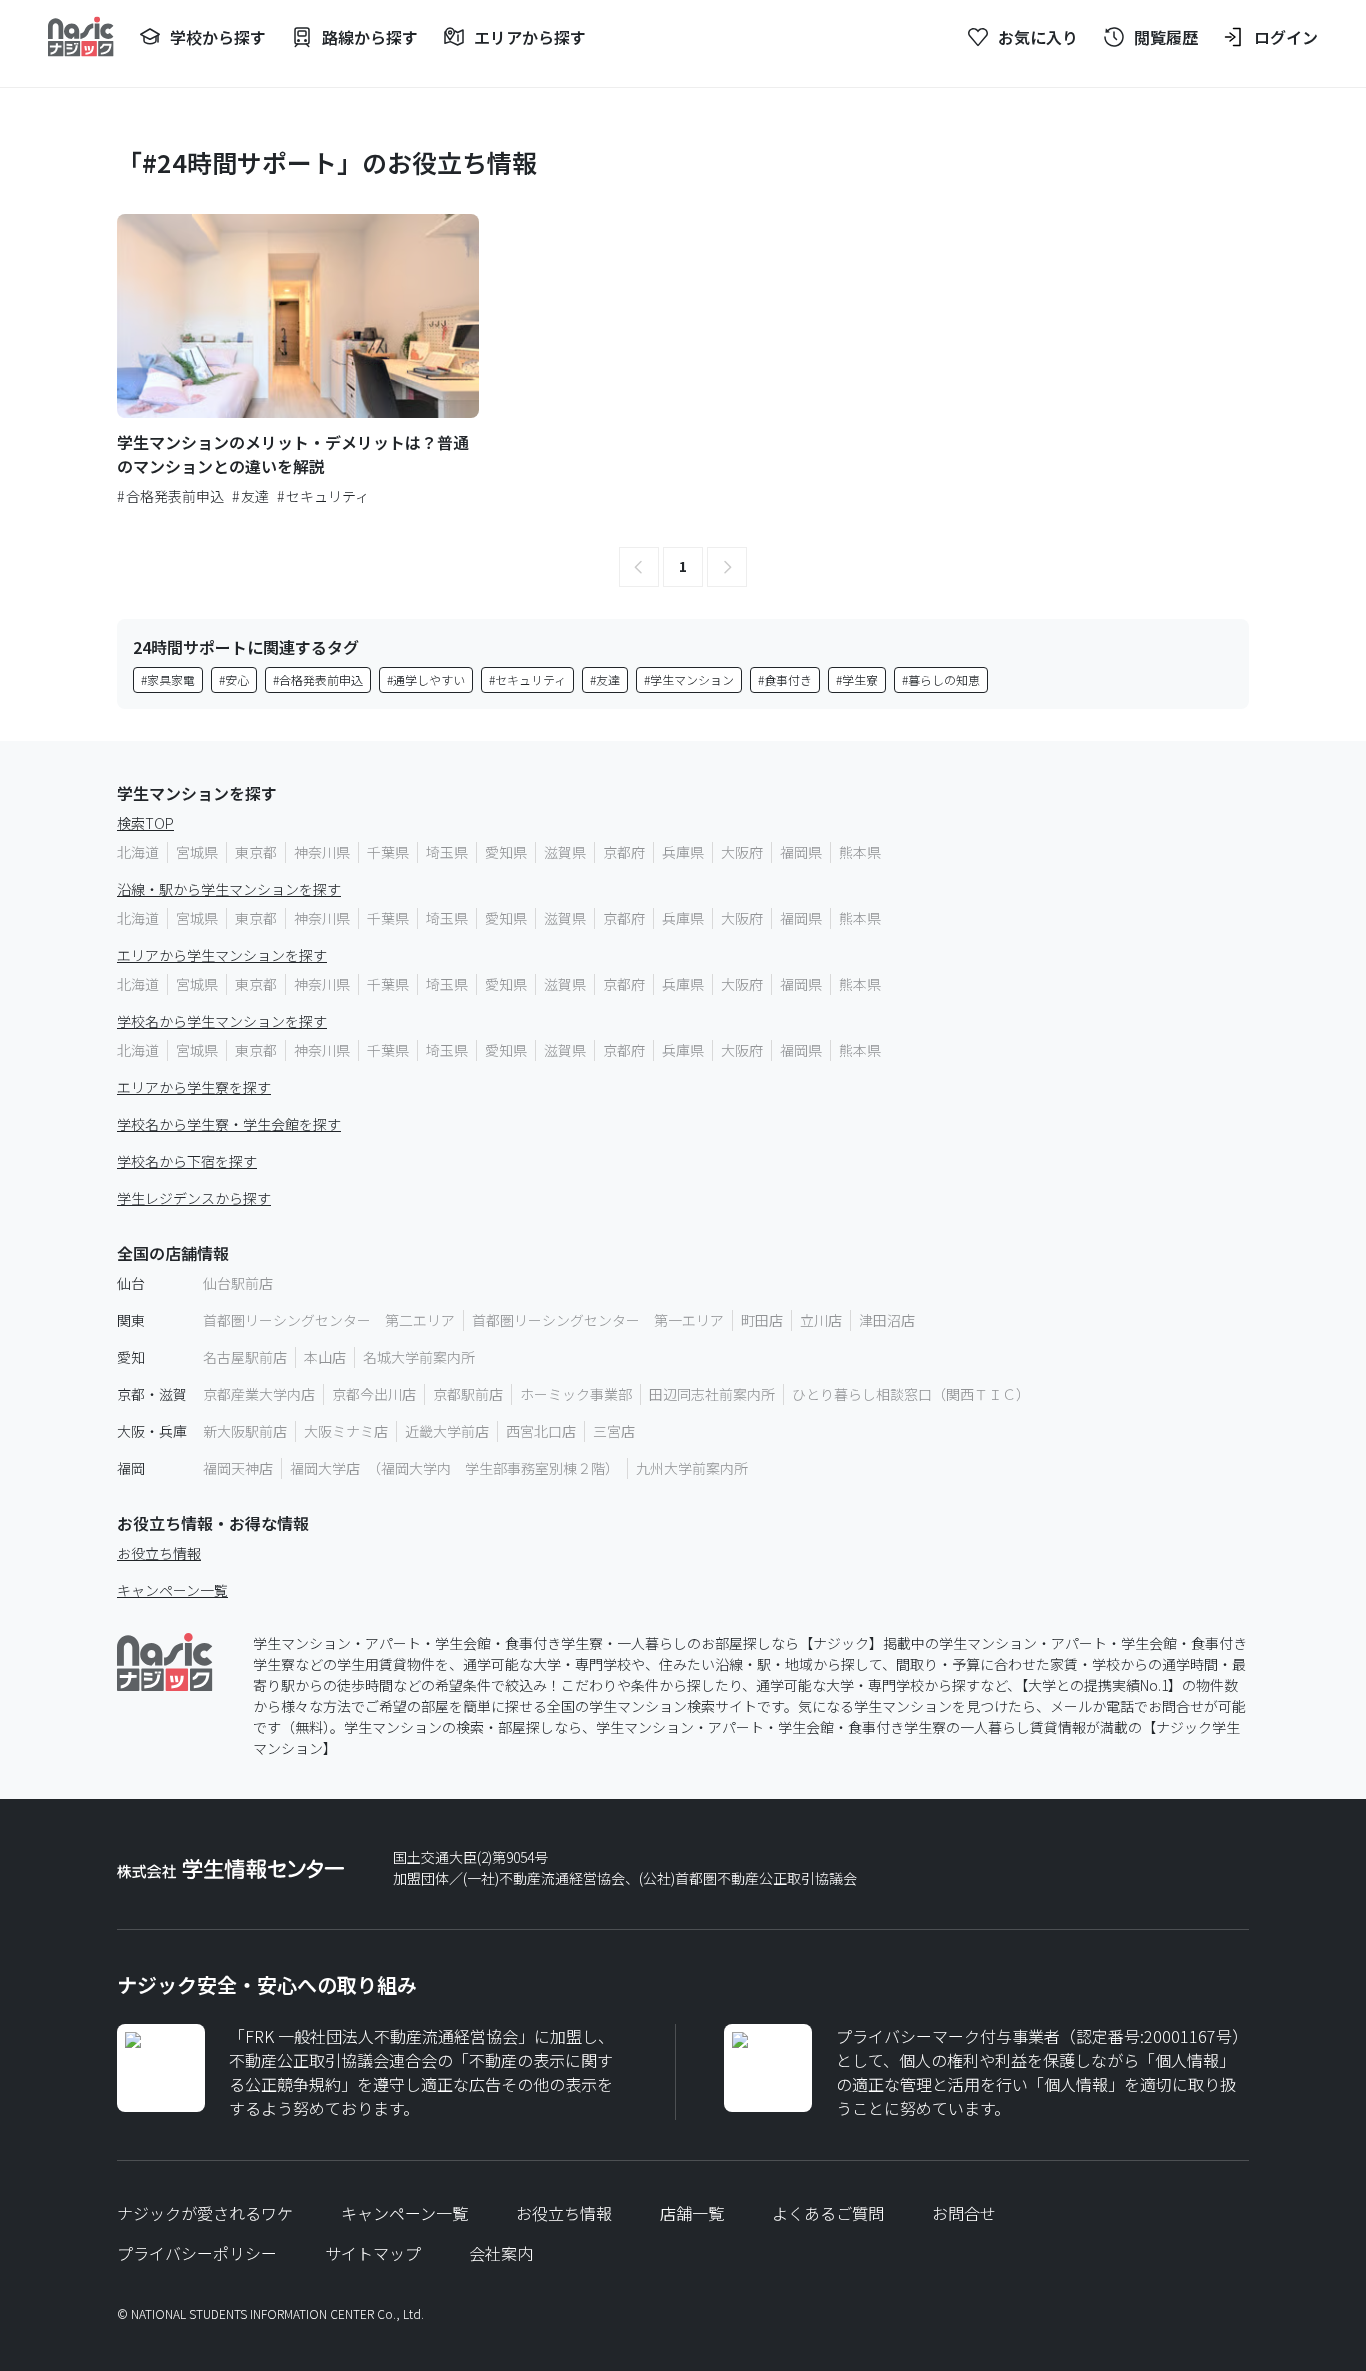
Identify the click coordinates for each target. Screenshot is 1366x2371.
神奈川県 (322, 852)
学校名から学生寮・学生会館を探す (229, 1124)
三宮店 (614, 1431)
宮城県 (197, 852)
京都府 (624, 852)
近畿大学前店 (447, 1431)
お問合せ (964, 2213)
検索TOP (145, 823)
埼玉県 (447, 852)
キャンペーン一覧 (172, 1590)
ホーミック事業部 (576, 1394)
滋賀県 (565, 852)
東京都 (256, 852)
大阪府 (742, 852)
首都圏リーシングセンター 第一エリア (598, 1320)
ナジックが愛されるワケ (205, 2213)
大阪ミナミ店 (346, 1431)
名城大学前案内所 (419, 1357)
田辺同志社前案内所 (712, 1394)
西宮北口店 (541, 1431)
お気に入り (1038, 37)
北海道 (138, 852)
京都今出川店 (374, 1394)
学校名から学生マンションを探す (222, 1021)
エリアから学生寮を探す (194, 1087)
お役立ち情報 (159, 1553)
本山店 (325, 1357)
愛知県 (506, 852)
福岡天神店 (238, 1468)
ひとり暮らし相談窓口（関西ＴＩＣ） (911, 1394)
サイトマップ (373, 2253)
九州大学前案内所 (692, 1468)
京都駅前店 (468, 1394)
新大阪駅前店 (245, 1431)
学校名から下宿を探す (187, 1161)
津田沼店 (887, 1320)
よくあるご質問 (828, 2213)
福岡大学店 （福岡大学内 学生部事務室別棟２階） (454, 1468)
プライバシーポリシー (197, 2253)
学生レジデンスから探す (194, 1198)
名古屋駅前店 (245, 1357)
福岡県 (801, 852)
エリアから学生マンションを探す (222, 955)
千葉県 (388, 852)
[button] (639, 567)
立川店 (821, 1320)
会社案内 (501, 2253)
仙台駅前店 (238, 1283)
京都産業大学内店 (259, 1394)
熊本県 (860, 852)
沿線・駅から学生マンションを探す (229, 889)
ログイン (1286, 37)
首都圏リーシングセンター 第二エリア (329, 1320)
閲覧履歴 (1166, 37)
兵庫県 (683, 852)
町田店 (762, 1320)
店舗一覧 (692, 2213)
